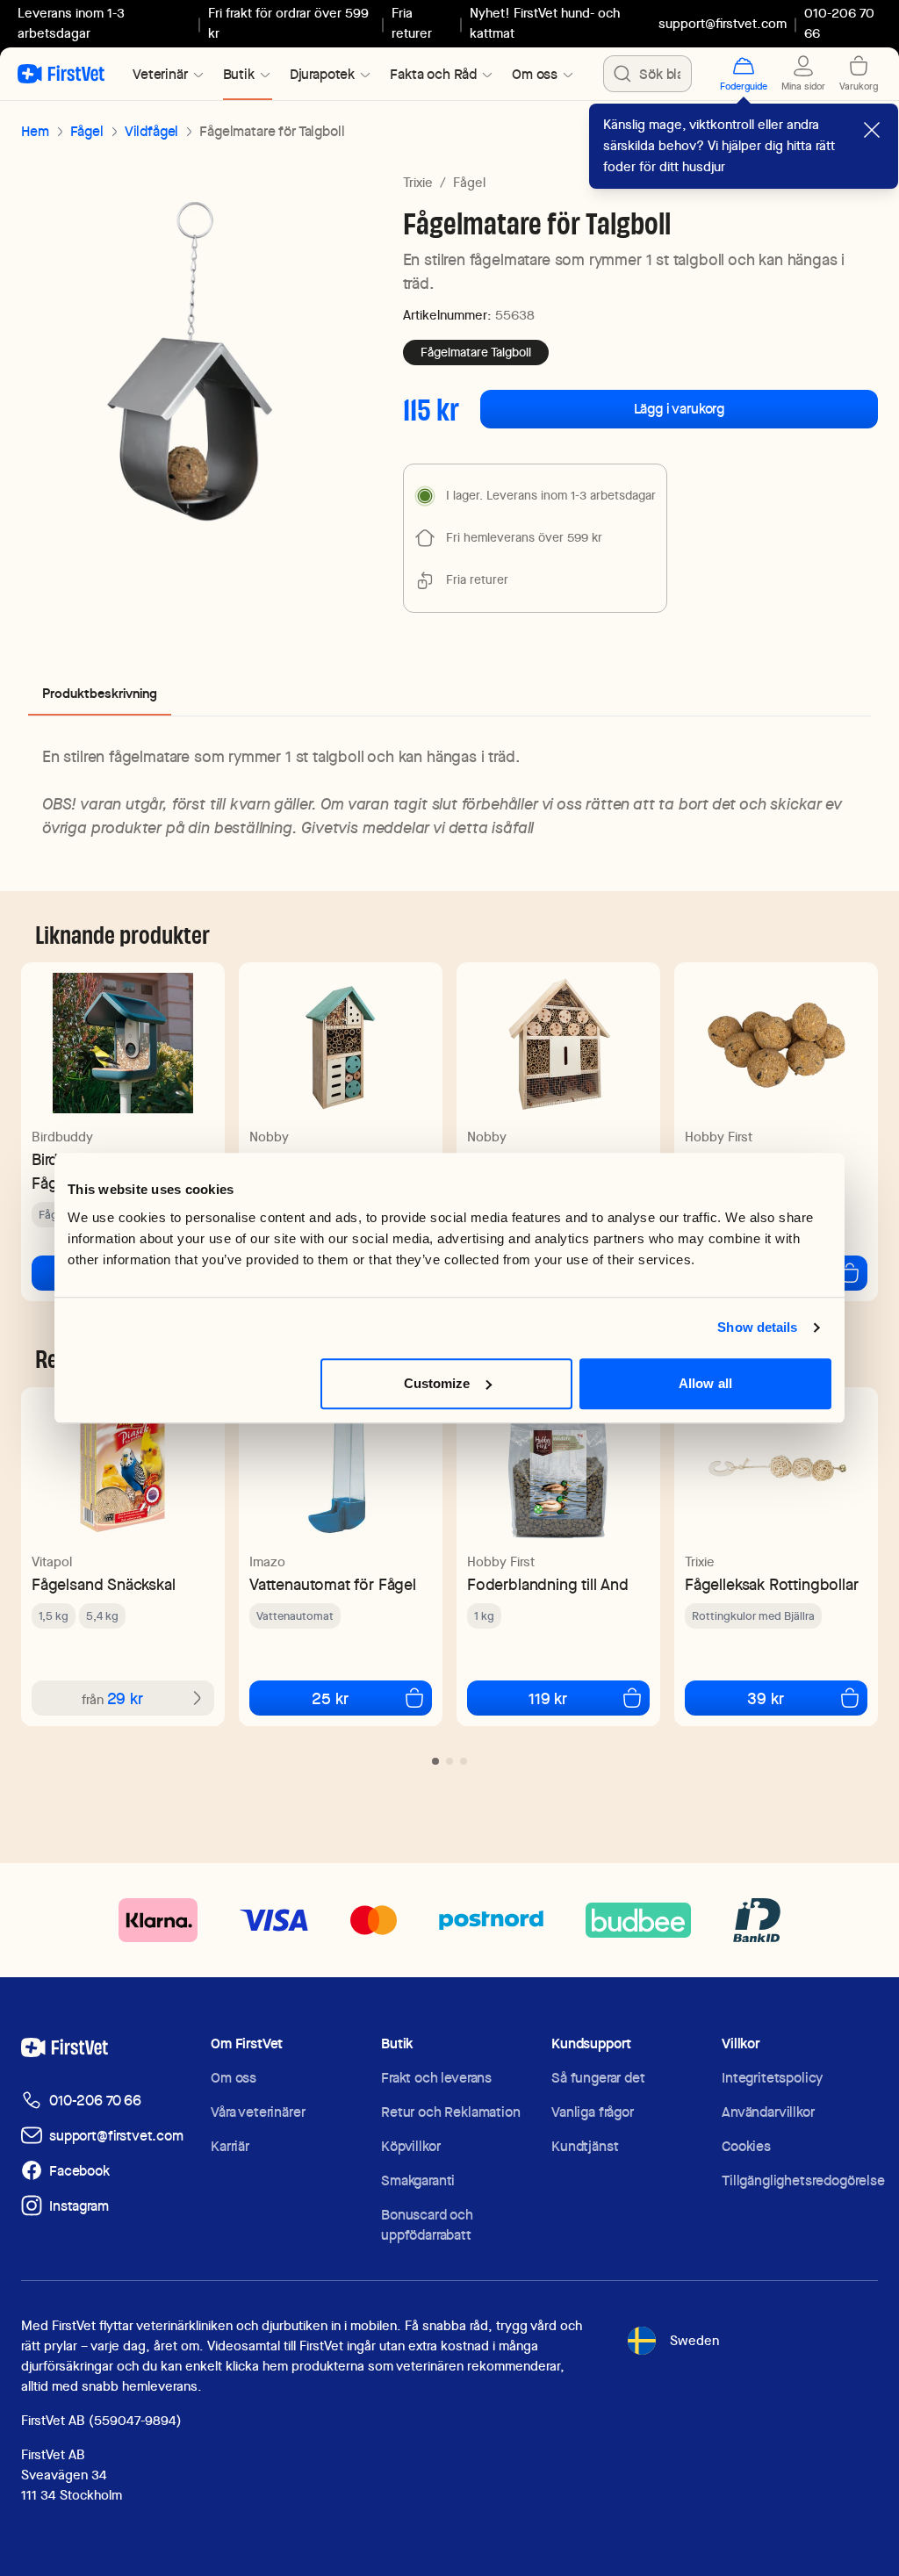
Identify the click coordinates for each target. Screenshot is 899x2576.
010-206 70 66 (95, 2101)
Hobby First (719, 1137)
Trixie (418, 183)
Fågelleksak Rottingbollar (772, 1584)
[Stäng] (872, 130)
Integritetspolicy (772, 2078)
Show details (757, 1327)
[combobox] (647, 74)
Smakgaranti (418, 2180)
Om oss (234, 2078)
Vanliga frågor (593, 2112)
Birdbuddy (62, 1137)
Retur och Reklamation (451, 2112)
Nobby (269, 1137)
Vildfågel (152, 131)
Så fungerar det (598, 2078)
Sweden (694, 2341)
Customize (437, 1383)
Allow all (705, 1383)
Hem (35, 131)
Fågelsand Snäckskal (104, 1584)
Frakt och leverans (436, 2078)
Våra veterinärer (258, 2112)
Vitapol (52, 1562)
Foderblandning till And (548, 1584)
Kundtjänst (585, 2146)
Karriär (230, 2146)
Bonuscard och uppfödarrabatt (427, 2225)
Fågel (87, 131)
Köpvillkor (410, 2146)
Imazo (267, 1562)
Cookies (746, 2146)
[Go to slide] (435, 1761)
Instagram (79, 2206)
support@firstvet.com (723, 24)
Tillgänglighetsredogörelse (803, 2180)
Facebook (79, 2171)
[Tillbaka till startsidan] (61, 74)
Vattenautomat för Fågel (333, 1584)
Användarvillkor (768, 2112)
